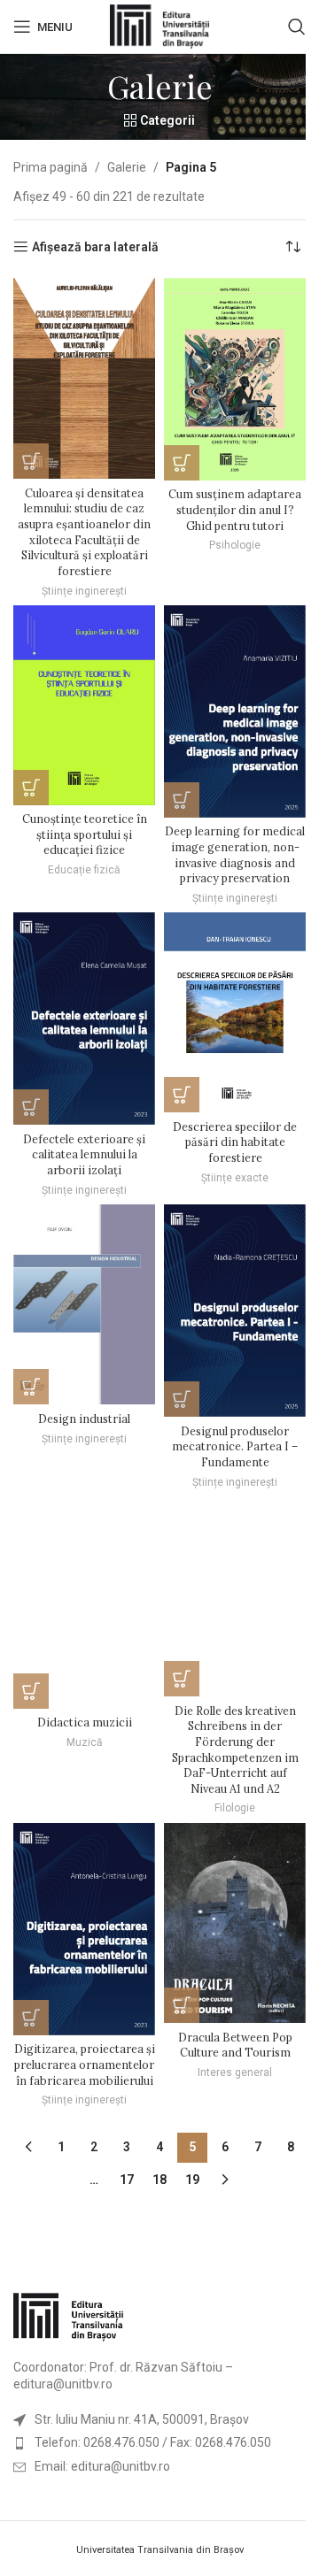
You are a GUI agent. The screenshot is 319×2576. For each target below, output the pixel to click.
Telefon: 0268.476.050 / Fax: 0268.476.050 (153, 2442)
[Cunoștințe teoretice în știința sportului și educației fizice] (84, 705)
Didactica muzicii (85, 1722)
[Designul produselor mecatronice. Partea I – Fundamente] (235, 1311)
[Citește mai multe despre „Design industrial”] (31, 1387)
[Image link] (68, 2316)
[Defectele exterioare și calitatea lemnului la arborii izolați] (84, 1019)
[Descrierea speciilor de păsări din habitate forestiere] (235, 1012)
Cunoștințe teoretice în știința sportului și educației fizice (85, 834)
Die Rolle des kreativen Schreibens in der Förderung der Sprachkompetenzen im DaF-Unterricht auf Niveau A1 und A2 (235, 1749)
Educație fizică (84, 870)
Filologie (235, 1808)
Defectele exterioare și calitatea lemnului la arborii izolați (84, 1154)
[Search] (297, 27)
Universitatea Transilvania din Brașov (160, 2550)
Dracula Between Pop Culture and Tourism (235, 2045)
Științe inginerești (84, 591)
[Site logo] (160, 26)
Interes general (235, 2072)
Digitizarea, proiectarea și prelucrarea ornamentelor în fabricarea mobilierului (85, 2064)
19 (192, 2180)
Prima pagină (51, 167)
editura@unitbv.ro (63, 2384)
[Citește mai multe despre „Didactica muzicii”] (31, 1691)
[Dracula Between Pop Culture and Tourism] (235, 1923)
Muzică (85, 1742)
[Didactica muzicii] (84, 1603)
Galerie (127, 167)
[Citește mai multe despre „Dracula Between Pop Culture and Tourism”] (182, 2005)
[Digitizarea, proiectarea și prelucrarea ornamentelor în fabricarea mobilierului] (84, 1929)
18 (159, 2180)
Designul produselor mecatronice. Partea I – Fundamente (235, 1446)
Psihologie (235, 545)
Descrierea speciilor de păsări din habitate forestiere (235, 1142)
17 (127, 2180)
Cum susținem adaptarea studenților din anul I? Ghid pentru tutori (235, 509)
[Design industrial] (84, 1304)
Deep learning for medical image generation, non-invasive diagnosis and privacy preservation (235, 854)
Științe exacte (235, 1178)
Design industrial (84, 1419)
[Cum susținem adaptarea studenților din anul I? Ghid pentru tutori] (235, 379)
